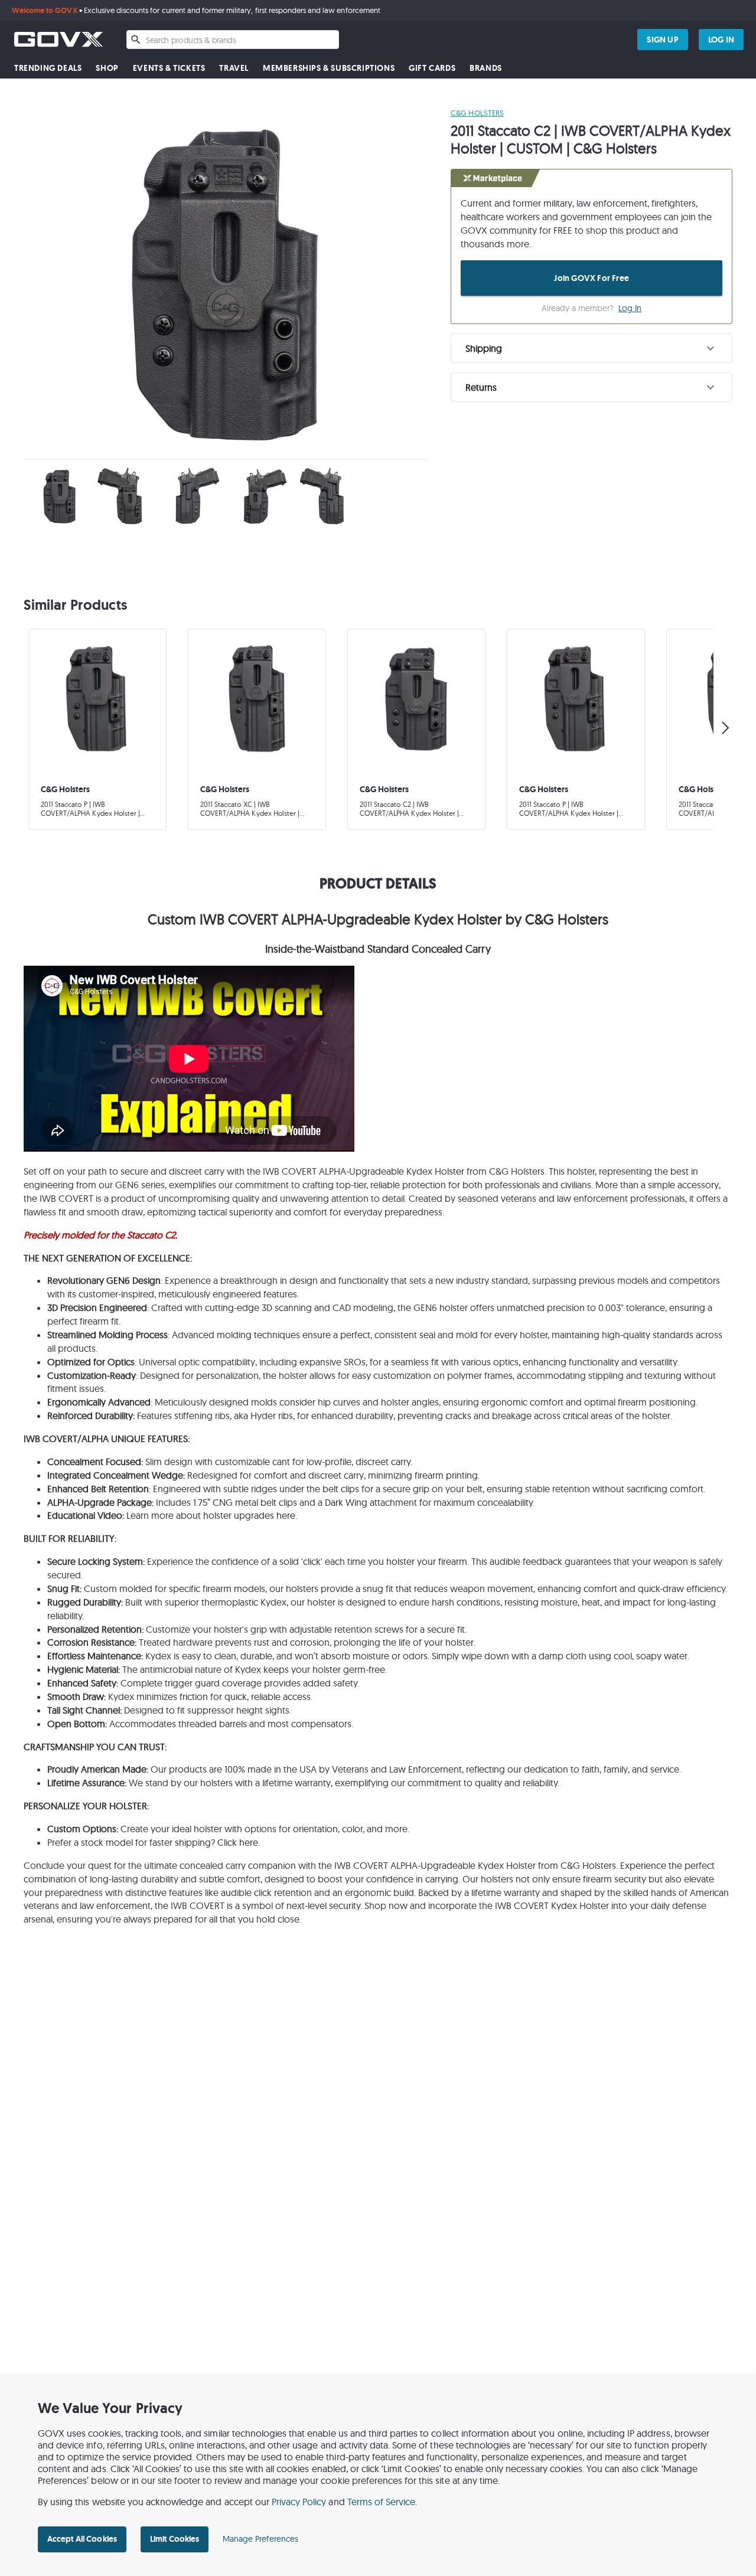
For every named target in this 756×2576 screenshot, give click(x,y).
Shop (107, 68)
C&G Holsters (477, 113)
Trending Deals (48, 68)
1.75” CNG (213, 1502)
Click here (238, 1842)
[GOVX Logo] (58, 39)
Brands (486, 68)
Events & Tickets (169, 68)
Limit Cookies (175, 2539)
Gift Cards (432, 68)
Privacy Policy (299, 2502)
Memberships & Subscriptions (329, 68)
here (286, 1515)
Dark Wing (346, 1502)
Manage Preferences (260, 2539)
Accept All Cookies (82, 2539)
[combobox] (233, 40)
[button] (592, 348)
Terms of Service (382, 2502)
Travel (234, 68)
